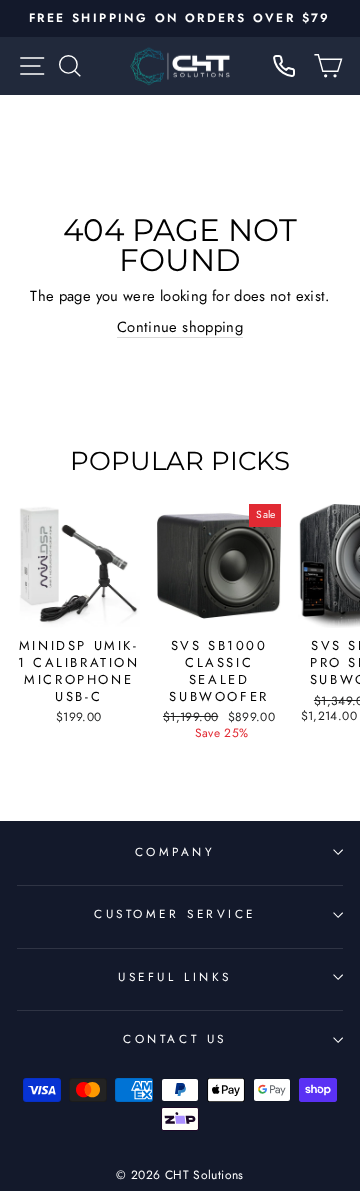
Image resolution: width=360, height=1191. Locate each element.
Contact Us (174, 1038)
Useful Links (174, 976)
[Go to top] (304, 1054)
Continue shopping (180, 327)
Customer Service (175, 913)
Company (175, 851)
